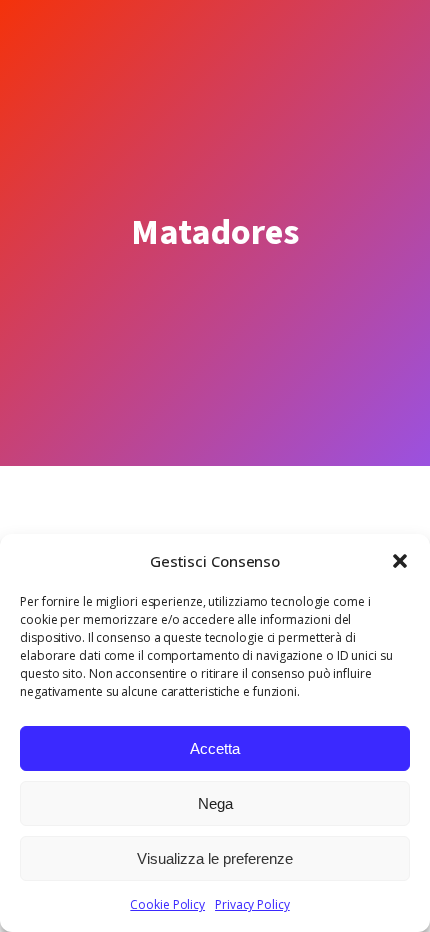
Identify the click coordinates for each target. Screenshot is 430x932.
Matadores (214, 232)
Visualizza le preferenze (215, 858)
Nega (215, 803)
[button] (400, 561)
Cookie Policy (167, 904)
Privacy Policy (252, 904)
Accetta (215, 748)
